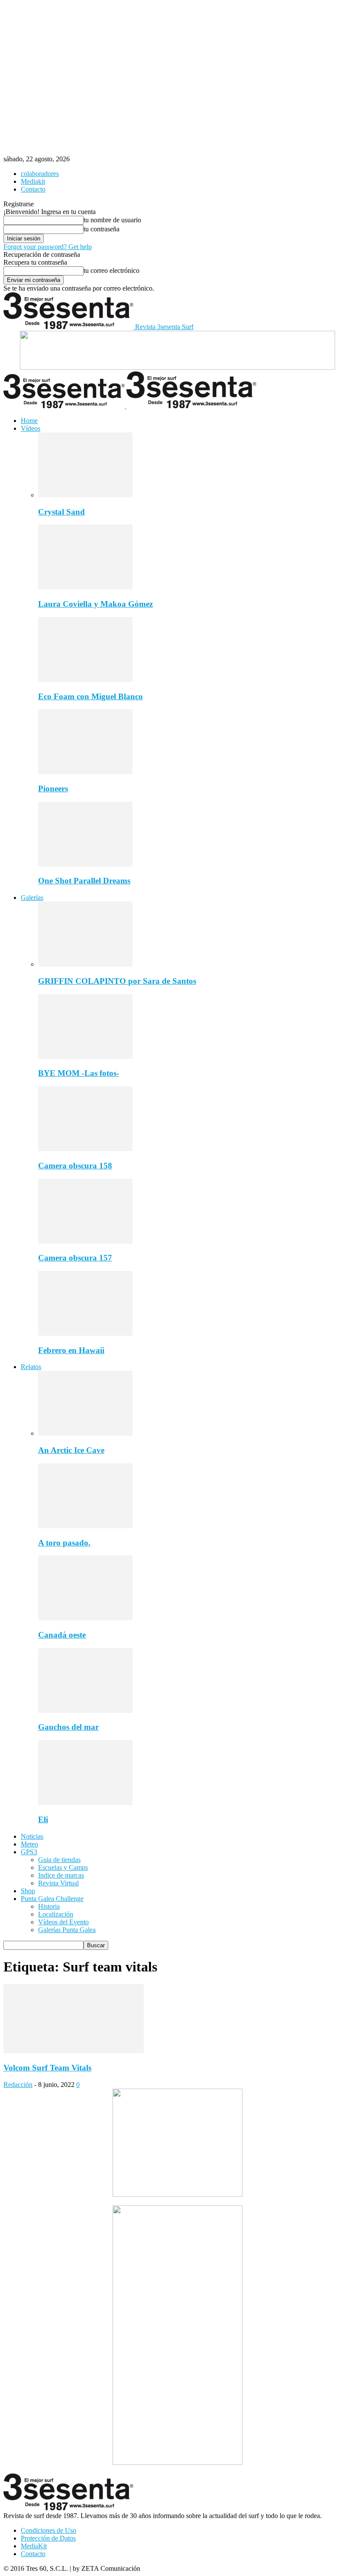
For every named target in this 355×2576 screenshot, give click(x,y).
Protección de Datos (48, 2538)
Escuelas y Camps (63, 1867)
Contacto (33, 189)
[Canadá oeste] (85, 1618)
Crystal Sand (61, 512)
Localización (56, 1914)
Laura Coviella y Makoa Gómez (95, 604)
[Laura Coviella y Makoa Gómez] (85, 587)
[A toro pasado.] (85, 1526)
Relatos (31, 1367)
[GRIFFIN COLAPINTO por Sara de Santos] (85, 964)
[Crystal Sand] (85, 495)
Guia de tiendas (59, 1860)
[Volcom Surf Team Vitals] (74, 2051)
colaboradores (40, 174)
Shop (28, 1891)
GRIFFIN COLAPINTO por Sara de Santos (117, 981)
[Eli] (85, 1803)
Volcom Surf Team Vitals (47, 2068)
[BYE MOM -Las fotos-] (85, 1057)
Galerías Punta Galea (67, 1930)
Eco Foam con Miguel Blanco (90, 696)
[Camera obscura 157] (85, 1241)
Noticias (32, 1836)
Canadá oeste (62, 1635)
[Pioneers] (85, 772)
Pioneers (53, 789)
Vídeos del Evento (63, 1922)
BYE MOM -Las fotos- (79, 1073)
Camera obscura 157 (75, 1258)
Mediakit (33, 181)
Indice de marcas (61, 1875)
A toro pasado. (64, 1543)
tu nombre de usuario (112, 220)
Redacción (18, 2085)
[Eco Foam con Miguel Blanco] (85, 680)
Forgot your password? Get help (48, 247)
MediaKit (34, 2546)
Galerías (32, 898)
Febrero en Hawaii (71, 1350)
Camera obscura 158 (75, 1166)
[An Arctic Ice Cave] (85, 1433)
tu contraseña (102, 229)
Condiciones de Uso (48, 2530)
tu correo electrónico (111, 270)
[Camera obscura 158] (85, 1149)
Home (29, 421)
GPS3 (29, 1852)
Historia (49, 1906)
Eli (43, 1819)
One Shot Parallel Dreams (84, 881)
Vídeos (31, 428)
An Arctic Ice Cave (71, 1450)
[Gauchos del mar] (85, 1710)
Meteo (29, 1844)
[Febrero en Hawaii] (85, 1333)
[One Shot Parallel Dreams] (85, 864)
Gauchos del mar (68, 1727)
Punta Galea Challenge (52, 1899)
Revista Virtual (58, 1883)
